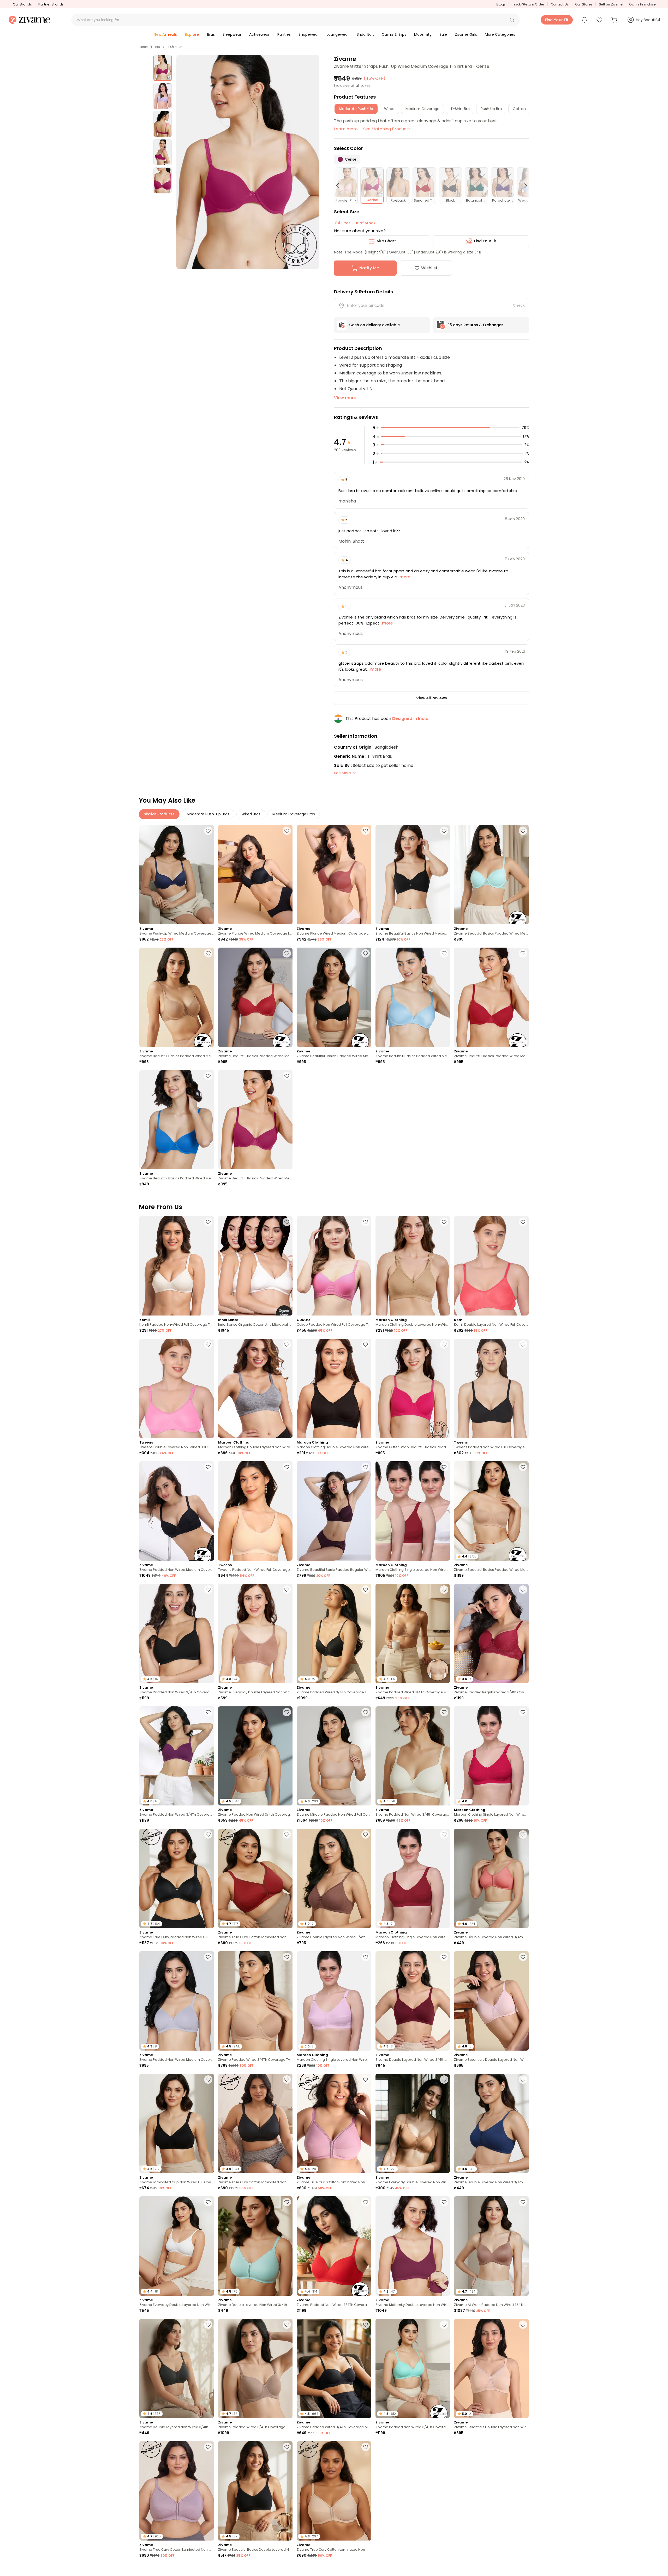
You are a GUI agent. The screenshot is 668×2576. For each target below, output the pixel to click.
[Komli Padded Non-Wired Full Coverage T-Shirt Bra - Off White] (177, 1266)
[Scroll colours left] (340, 186)
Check (519, 305)
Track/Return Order (528, 4)
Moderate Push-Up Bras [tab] (208, 814)
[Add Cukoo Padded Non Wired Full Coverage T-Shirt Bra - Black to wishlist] (366, 1222)
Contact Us (560, 4)
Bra (157, 47)
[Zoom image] (248, 162)
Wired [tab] (389, 109)
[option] (163, 68)
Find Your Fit (485, 241)
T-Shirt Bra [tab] (460, 109)
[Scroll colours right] (523, 186)
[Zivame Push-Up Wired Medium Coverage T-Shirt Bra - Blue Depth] (177, 875)
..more (404, 577)
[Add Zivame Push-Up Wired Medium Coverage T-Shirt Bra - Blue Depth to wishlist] (208, 831)
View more (345, 398)
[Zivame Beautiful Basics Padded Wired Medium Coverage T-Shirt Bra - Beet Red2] (255, 1120)
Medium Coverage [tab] (422, 109)
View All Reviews (432, 698)
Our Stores (584, 4)
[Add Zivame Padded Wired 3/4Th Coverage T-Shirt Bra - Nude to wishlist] (287, 1957)
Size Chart (386, 241)
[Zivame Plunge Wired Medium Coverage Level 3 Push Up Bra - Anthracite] (255, 875)
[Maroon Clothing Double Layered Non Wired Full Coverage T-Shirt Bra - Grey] (255, 1388)
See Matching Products (387, 129)
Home (143, 47)
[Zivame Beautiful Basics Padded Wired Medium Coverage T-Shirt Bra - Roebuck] (177, 997)
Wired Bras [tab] (251, 814)
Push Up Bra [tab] (491, 109)
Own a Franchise (642, 4)
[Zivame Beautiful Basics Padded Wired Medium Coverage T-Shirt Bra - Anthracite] (334, 997)
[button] (512, 20)
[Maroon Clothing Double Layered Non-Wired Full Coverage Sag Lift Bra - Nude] (413, 1266)
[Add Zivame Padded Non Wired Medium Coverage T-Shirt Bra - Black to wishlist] (208, 1467)
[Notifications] (584, 20)
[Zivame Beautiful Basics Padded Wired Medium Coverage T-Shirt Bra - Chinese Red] (255, 997)
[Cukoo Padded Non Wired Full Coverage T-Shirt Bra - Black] (334, 1266)
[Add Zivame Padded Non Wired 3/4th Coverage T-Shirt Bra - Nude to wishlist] (287, 1712)
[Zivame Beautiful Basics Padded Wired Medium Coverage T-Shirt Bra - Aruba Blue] (491, 875)
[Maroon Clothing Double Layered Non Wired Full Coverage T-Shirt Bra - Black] (334, 1388)
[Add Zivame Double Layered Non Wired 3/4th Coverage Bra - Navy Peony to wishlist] (523, 2080)
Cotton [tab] (519, 109)
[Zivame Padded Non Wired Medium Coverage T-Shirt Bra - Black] (177, 1511)
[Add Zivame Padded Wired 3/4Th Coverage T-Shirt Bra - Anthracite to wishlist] (366, 1590)
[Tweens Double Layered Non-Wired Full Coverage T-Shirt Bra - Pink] (177, 1388)
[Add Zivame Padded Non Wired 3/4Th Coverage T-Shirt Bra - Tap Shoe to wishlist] (208, 1590)
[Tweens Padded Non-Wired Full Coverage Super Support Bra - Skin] (255, 1511)
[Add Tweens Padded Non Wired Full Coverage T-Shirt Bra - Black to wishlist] (523, 1344)
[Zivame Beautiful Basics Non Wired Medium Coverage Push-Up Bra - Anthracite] (413, 875)
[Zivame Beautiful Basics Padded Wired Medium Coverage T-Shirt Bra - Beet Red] (491, 997)
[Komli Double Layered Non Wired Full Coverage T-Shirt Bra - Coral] (491, 1266)
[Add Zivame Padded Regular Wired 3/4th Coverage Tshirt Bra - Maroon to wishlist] (523, 1590)
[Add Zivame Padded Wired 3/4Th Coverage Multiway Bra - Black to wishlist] (366, 2325)
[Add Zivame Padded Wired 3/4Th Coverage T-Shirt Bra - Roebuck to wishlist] (287, 2325)
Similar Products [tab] (159, 814)
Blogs (501, 4)
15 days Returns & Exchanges (476, 325)
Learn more (346, 129)
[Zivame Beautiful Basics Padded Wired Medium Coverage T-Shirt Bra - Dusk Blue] (413, 997)
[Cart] (615, 20)
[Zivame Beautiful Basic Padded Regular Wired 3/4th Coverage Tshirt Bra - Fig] (334, 1511)
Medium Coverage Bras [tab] (294, 814)
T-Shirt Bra (175, 47)
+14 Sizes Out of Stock (355, 223)
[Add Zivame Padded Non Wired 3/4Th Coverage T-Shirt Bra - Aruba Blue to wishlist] (444, 2325)
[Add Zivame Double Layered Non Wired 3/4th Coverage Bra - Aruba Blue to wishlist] (287, 2202)
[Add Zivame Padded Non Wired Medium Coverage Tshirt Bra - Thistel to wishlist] (208, 1957)
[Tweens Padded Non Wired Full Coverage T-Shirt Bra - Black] (491, 1388)
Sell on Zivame (611, 4)
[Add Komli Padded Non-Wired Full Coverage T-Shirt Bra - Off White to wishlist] (208, 1222)
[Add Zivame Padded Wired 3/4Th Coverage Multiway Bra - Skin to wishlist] (444, 1590)
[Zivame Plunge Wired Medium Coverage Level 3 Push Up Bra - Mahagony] (334, 875)
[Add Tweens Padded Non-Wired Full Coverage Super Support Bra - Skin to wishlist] (287, 1467)
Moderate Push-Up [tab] (356, 109)
